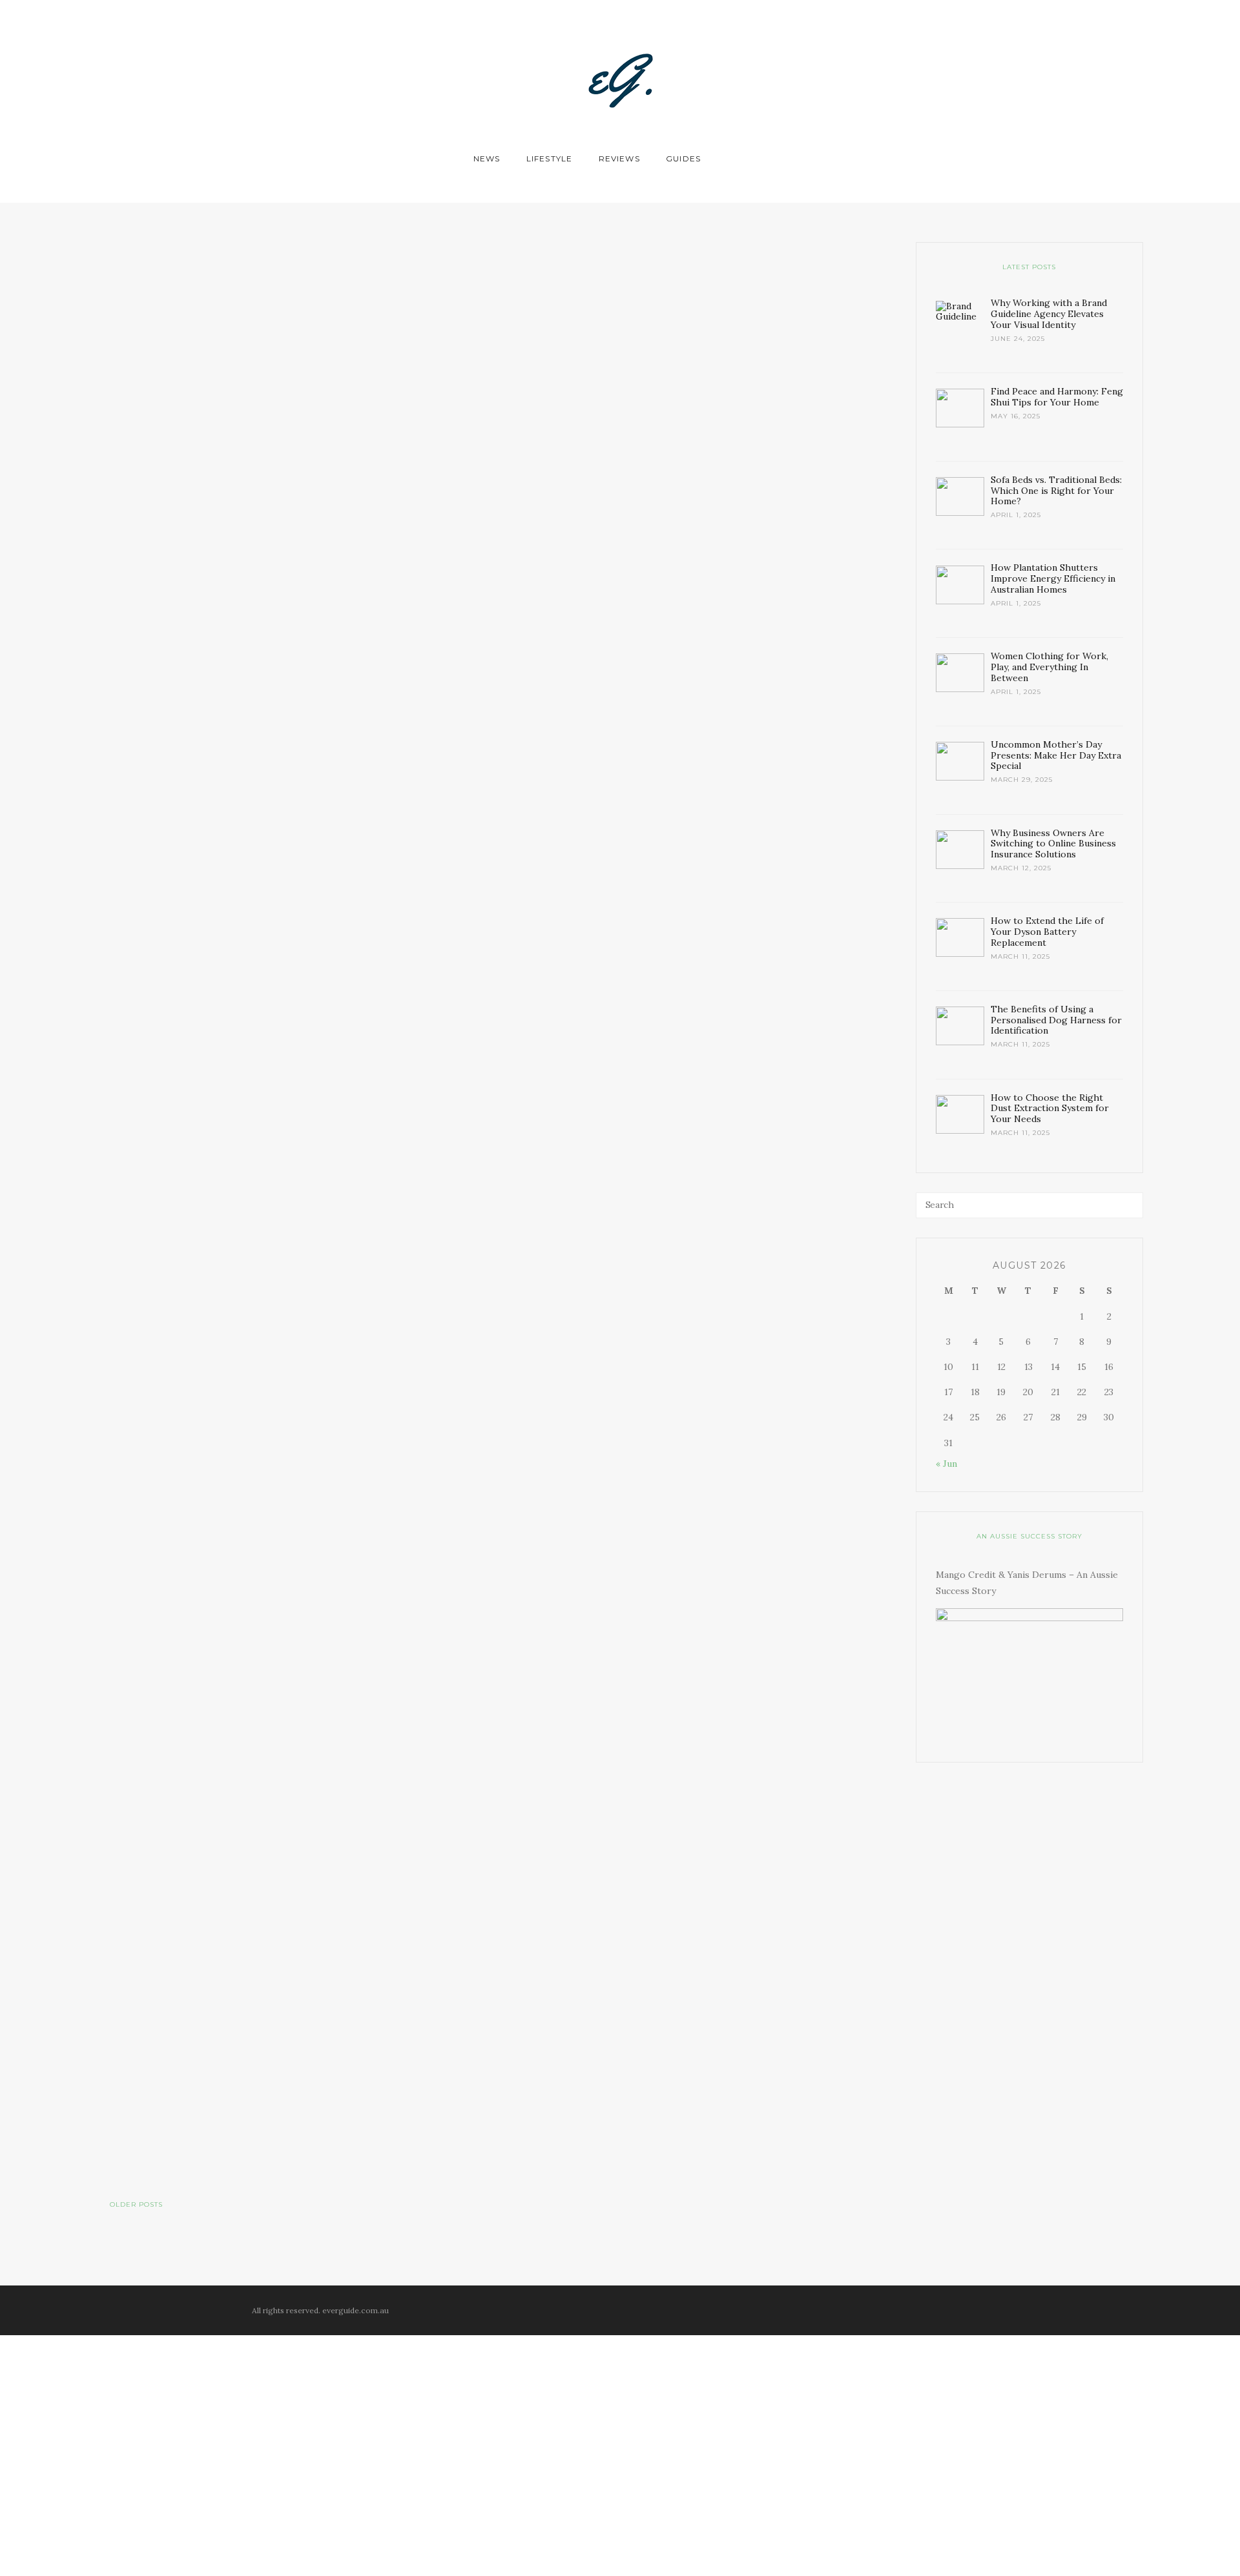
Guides (683, 158)
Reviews (619, 158)
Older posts (136, 2205)
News (487, 158)
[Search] (1130, 1205)
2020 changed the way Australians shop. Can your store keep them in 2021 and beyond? (740, 407)
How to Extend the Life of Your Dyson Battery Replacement (784, 1488)
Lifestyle (550, 158)
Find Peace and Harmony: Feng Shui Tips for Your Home (381, 1008)
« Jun (946, 1464)
